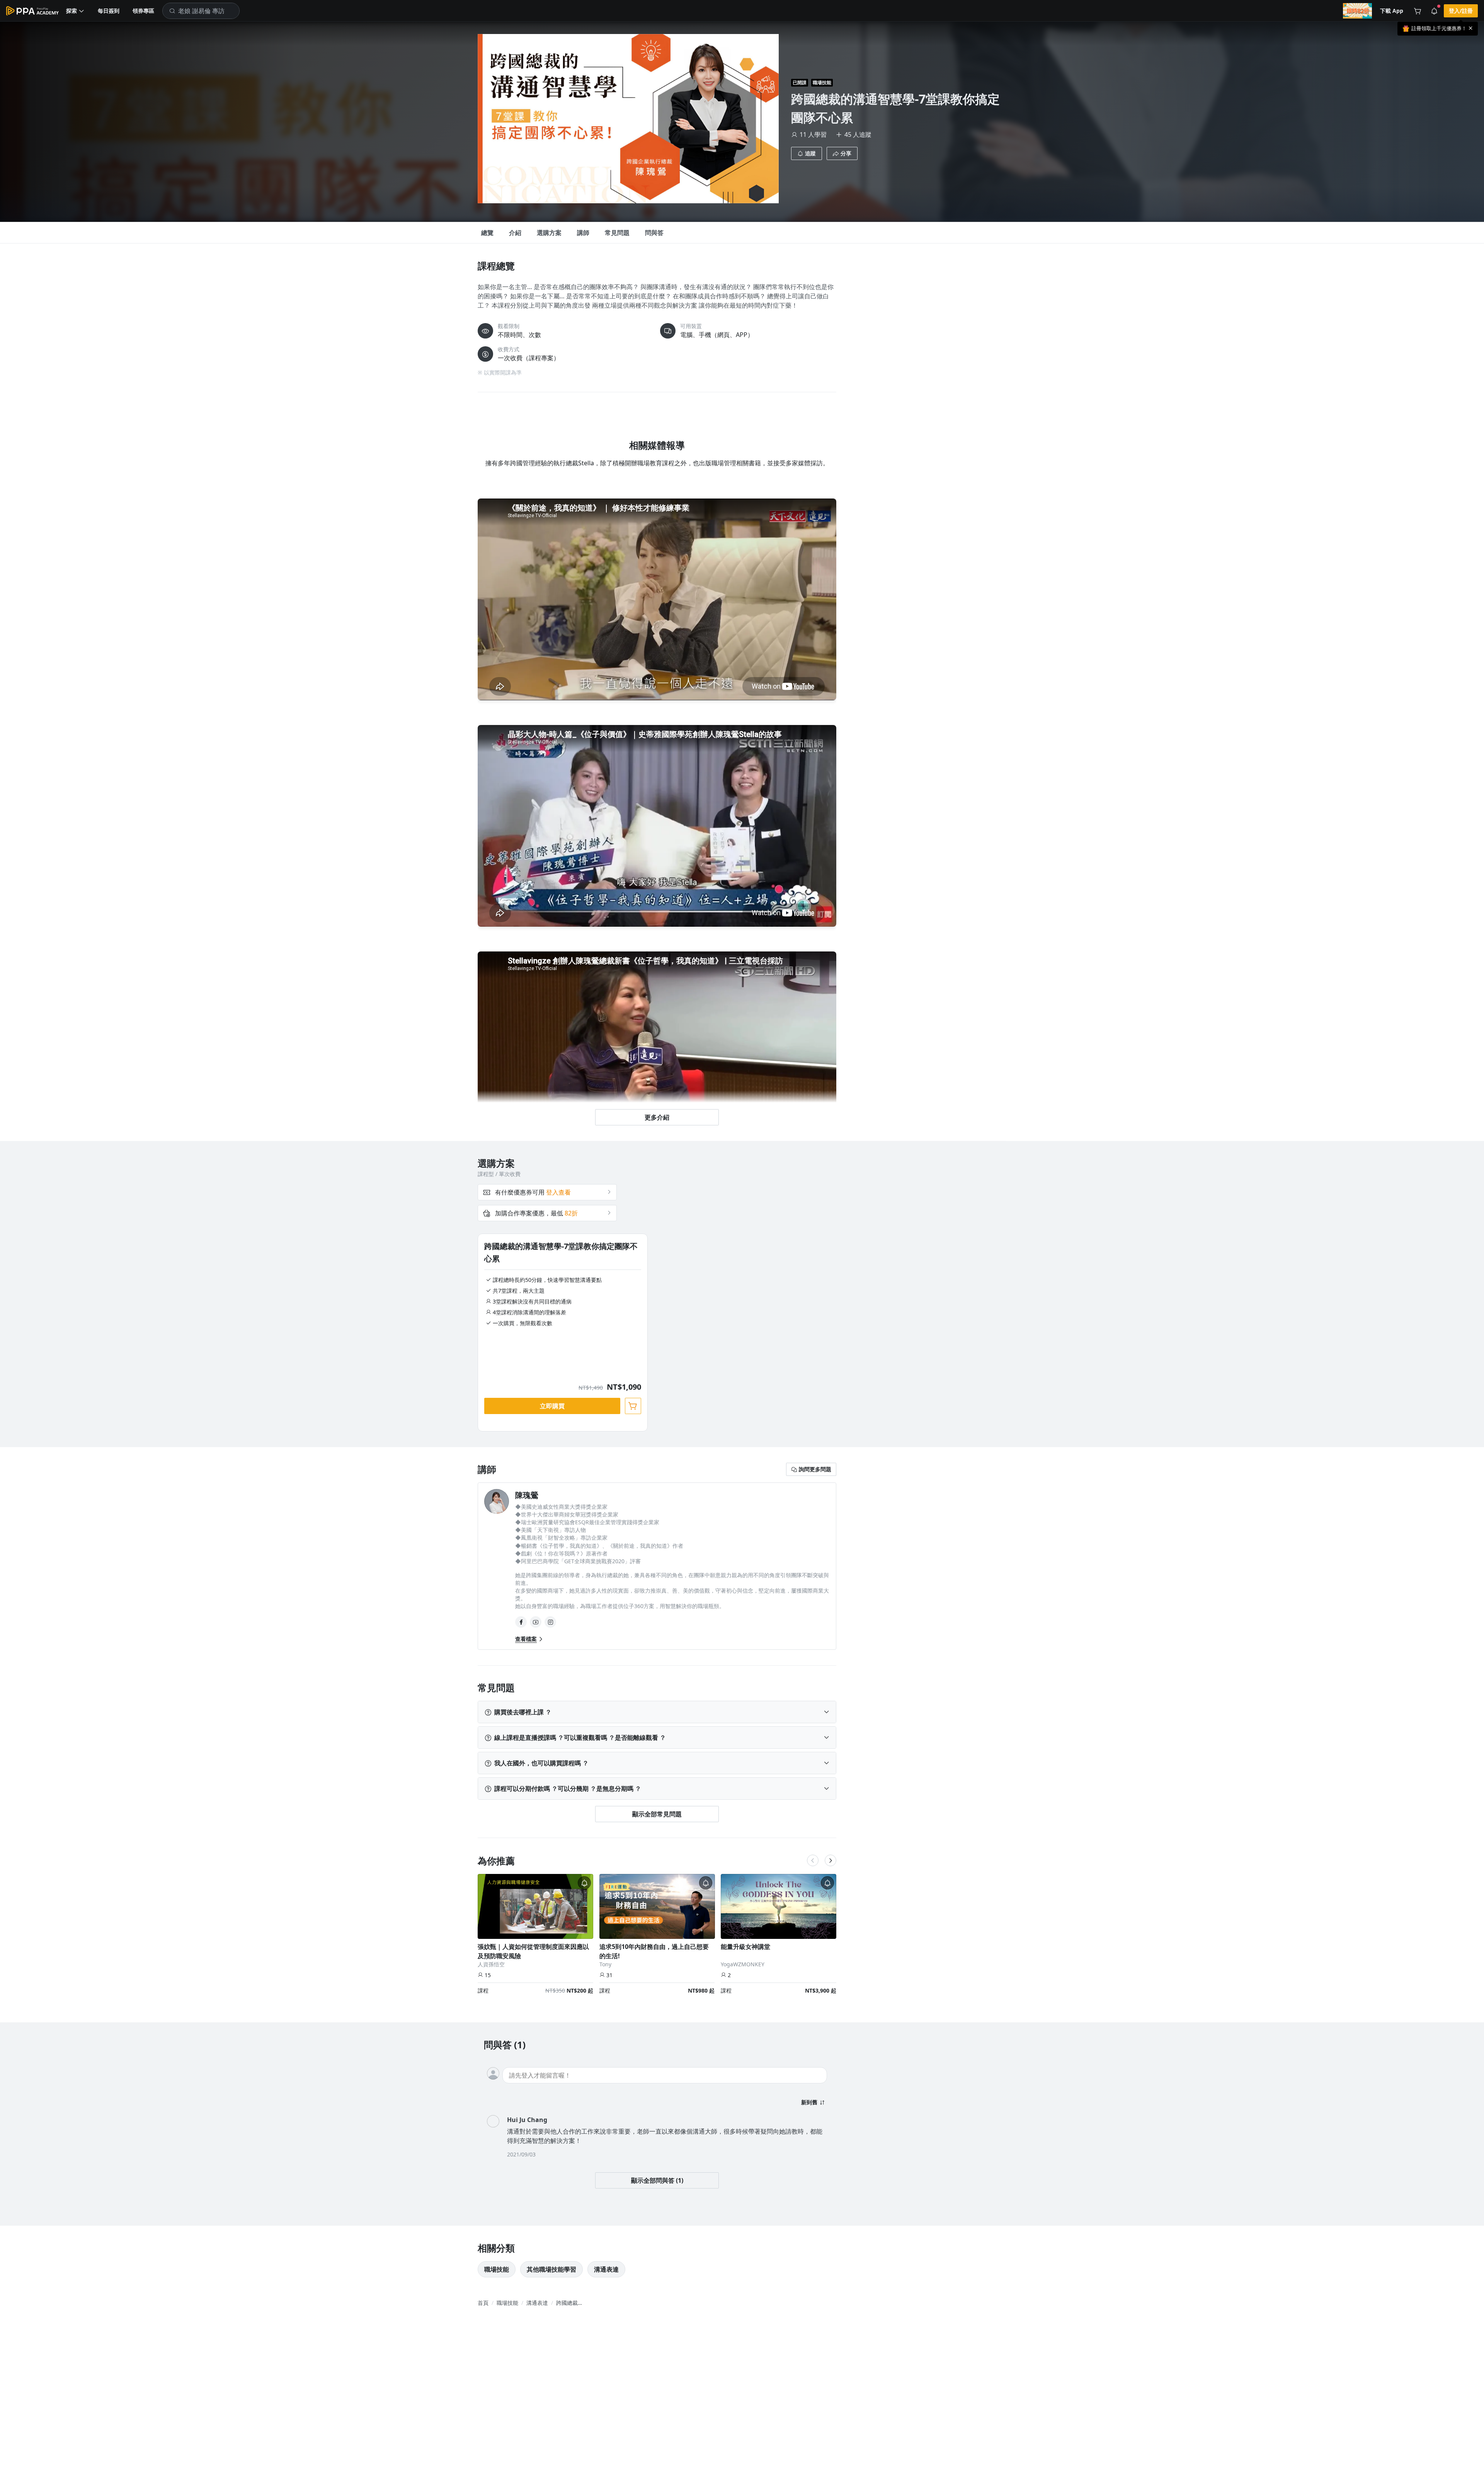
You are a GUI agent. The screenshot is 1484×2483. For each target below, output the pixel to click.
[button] (75, 11)
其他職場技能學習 (551, 2269)
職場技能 (822, 83)
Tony (605, 1964)
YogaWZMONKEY (743, 1964)
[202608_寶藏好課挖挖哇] (1357, 11)
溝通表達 (606, 2269)
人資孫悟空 (491, 1964)
